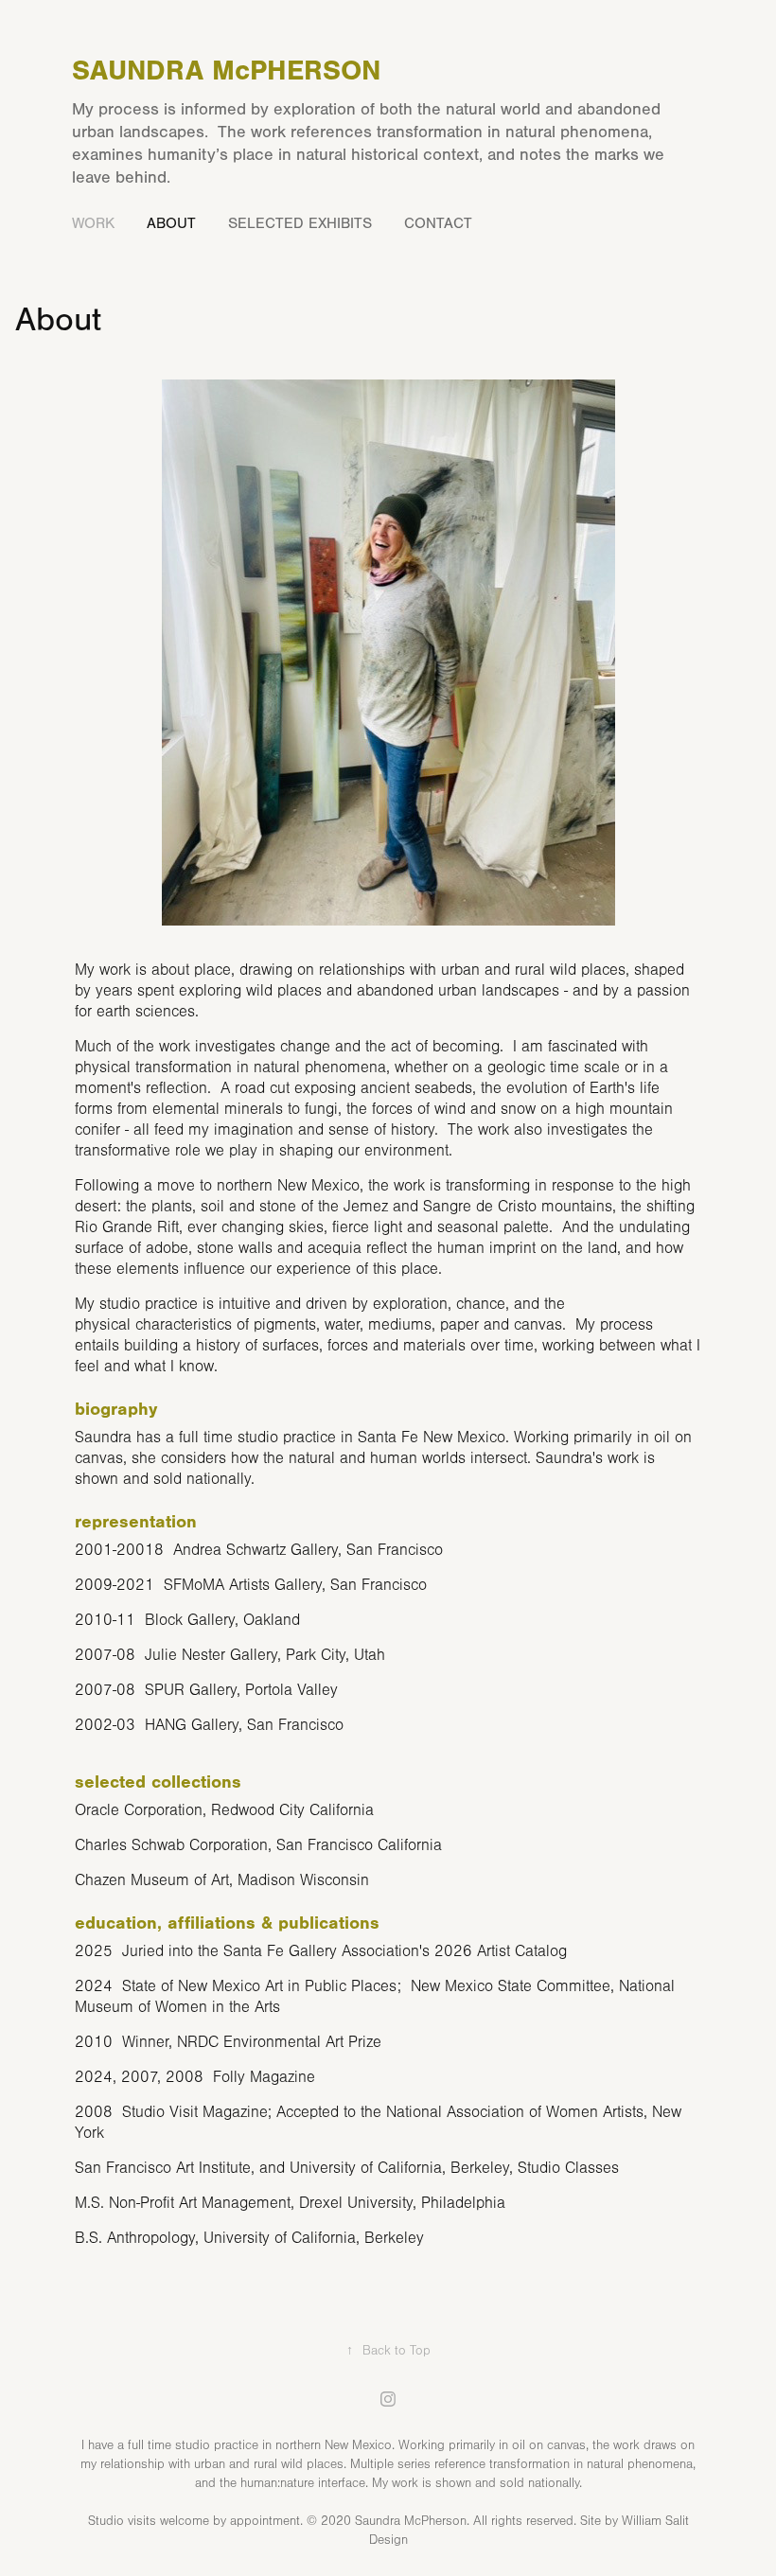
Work (93, 223)
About (171, 223)
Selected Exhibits (300, 223)
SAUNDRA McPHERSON (226, 71)
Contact (438, 223)
